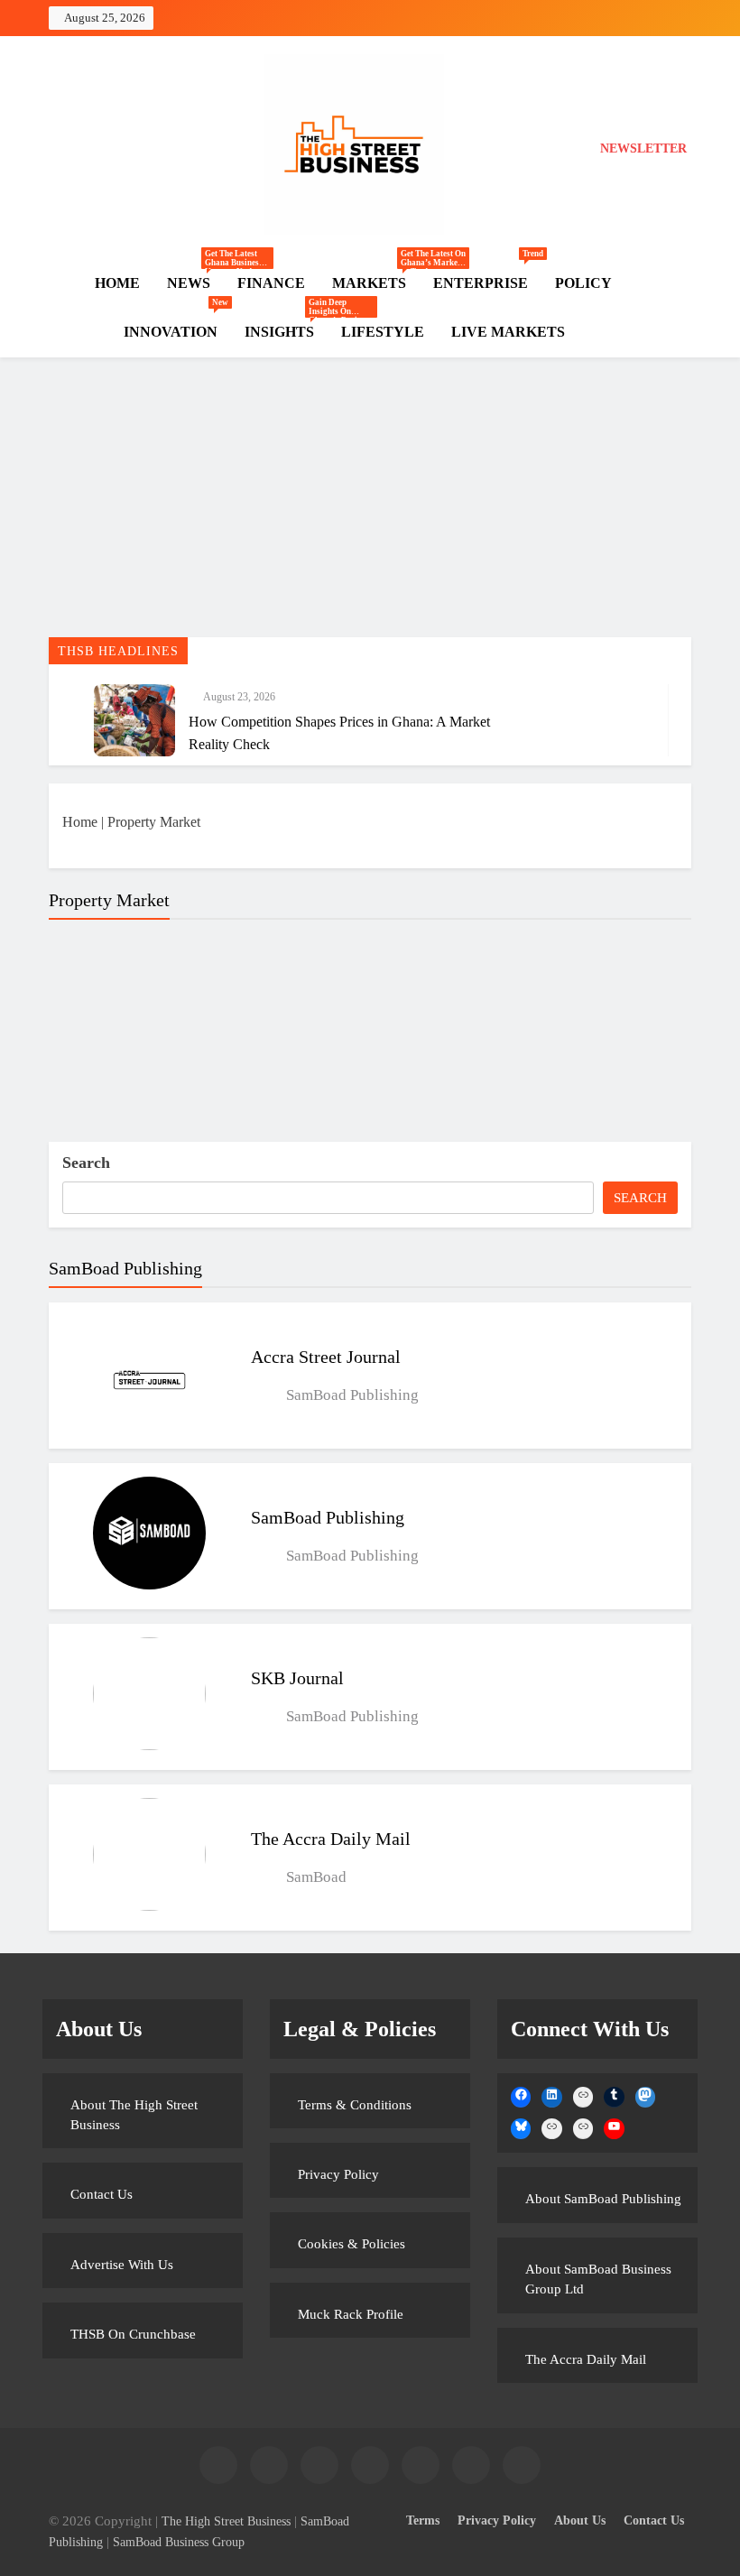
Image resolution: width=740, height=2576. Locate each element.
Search (86, 1163)
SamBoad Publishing (328, 1517)
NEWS (195, 283)
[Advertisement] (370, 502)
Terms (423, 2520)
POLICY (583, 283)
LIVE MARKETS (508, 332)
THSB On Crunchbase (133, 2334)
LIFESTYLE (383, 332)
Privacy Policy (338, 2174)
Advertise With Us (122, 2265)
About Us (580, 2520)
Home (80, 822)
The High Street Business (226, 2521)
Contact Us (102, 2194)
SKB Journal (297, 1678)
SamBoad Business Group (179, 2542)
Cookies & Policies (351, 2244)
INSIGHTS (286, 332)
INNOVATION (176, 324)
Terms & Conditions (355, 2105)
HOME (117, 283)
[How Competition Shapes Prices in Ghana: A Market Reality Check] (134, 720)
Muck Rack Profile (351, 2314)
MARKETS (376, 283)
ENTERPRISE (487, 275)
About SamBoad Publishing (603, 2199)
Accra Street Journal (326, 1357)
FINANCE (271, 283)
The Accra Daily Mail (331, 1839)
